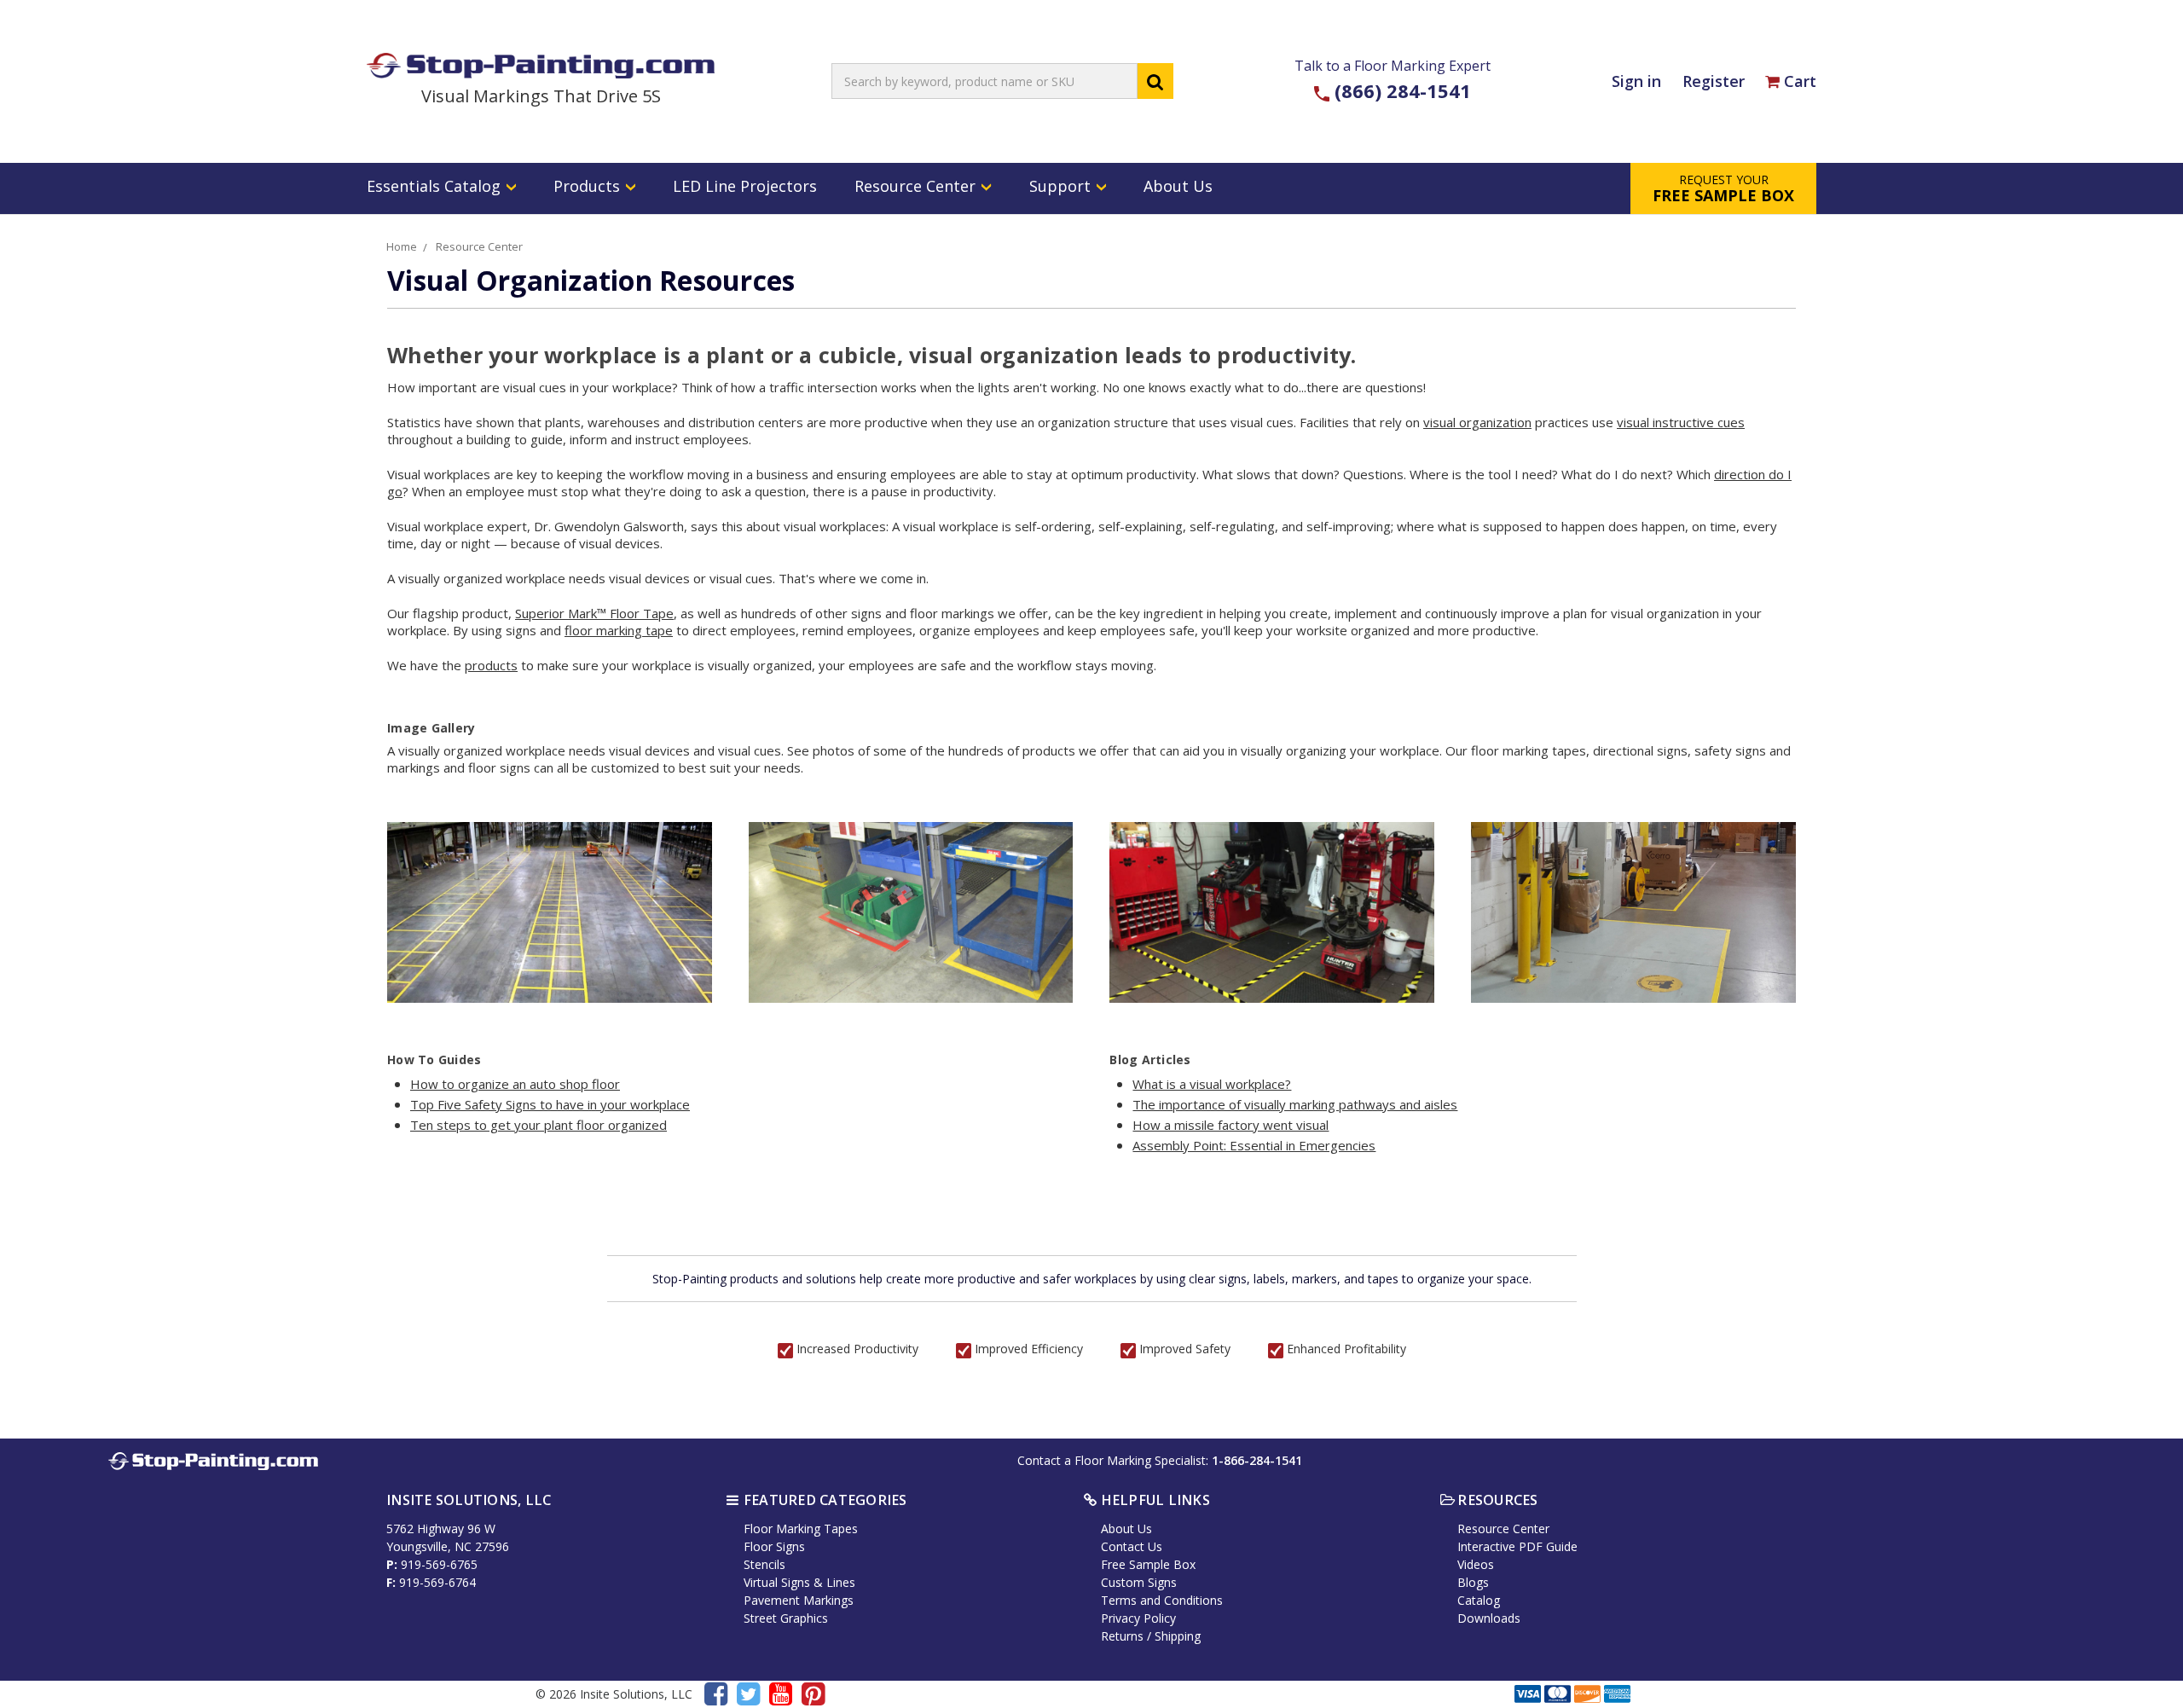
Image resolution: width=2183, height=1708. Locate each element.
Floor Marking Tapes (801, 1529)
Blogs (1473, 1582)
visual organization (1477, 422)
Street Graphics (786, 1618)
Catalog (1479, 1600)
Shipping (1178, 1636)
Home (402, 246)
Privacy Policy (1138, 1618)
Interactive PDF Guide (1517, 1546)
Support (1062, 186)
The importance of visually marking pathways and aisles (1295, 1104)
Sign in (1636, 81)
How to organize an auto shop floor (515, 1084)
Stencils (764, 1564)
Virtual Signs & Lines (799, 1582)
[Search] (1155, 81)
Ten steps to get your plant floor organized (539, 1125)
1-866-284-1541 (1257, 1460)
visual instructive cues (1681, 422)
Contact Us (1132, 1546)
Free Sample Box (1148, 1564)
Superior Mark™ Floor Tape (594, 613)
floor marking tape (619, 630)
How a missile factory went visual (1230, 1125)
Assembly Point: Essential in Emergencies (1254, 1145)
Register (1714, 81)
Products (589, 186)
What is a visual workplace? (1212, 1084)
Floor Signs (774, 1546)
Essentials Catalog (436, 186)
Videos (1476, 1564)
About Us (1178, 186)
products (491, 665)
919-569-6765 (439, 1564)
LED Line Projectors (745, 186)
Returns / (1128, 1636)
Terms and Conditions (1162, 1600)
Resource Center (917, 186)
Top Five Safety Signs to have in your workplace (550, 1104)
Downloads (1489, 1618)
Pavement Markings (799, 1600)
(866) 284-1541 (1403, 90)
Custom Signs (1139, 1582)
